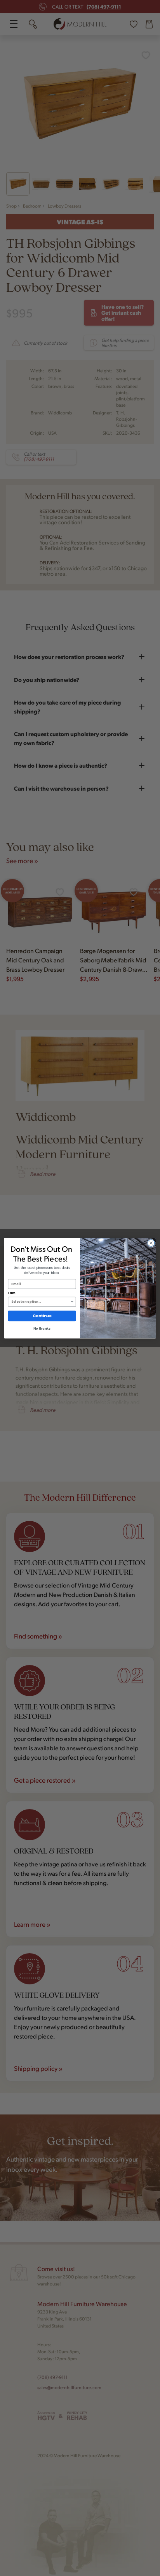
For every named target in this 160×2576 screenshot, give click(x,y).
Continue (42, 1316)
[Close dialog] (151, 1243)
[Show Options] (72, 1302)
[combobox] (41, 1302)
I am (12, 1293)
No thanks (42, 1329)
